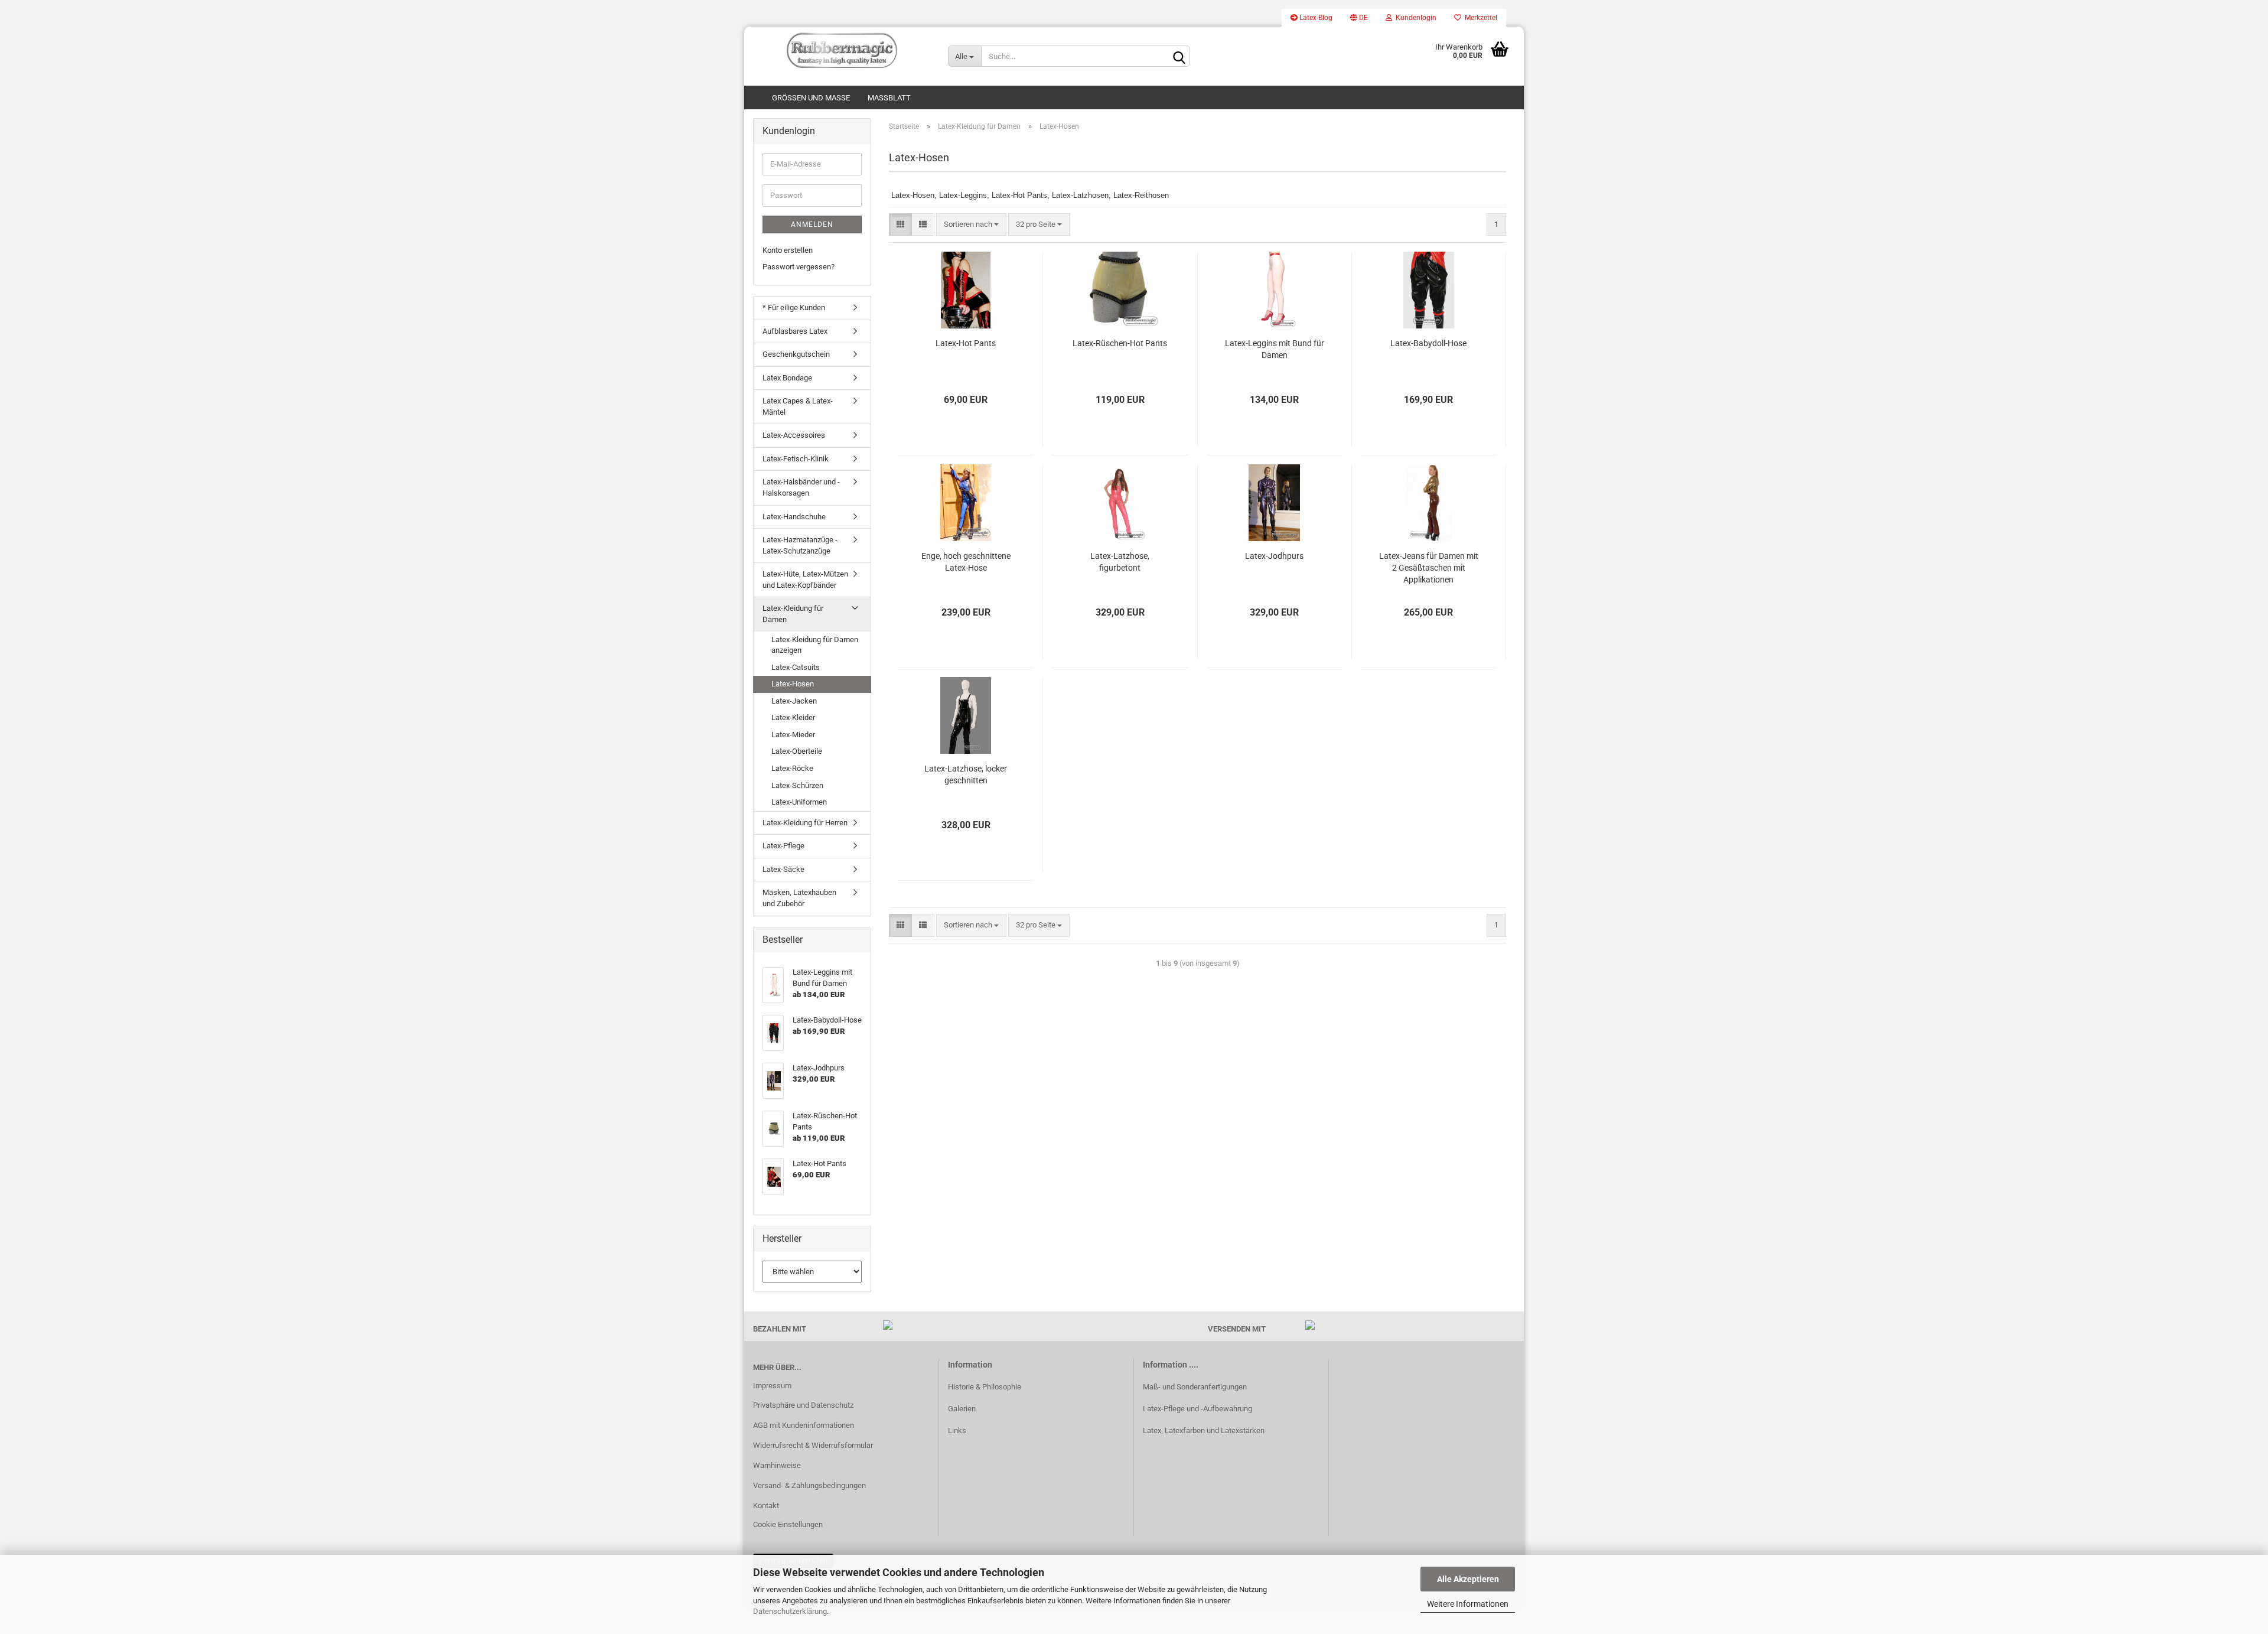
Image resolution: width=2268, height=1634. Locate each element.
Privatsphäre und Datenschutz (803, 1405)
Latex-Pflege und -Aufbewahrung (1197, 1409)
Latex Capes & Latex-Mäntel (798, 406)
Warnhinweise (777, 1465)
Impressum (772, 1386)
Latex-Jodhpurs (1274, 556)
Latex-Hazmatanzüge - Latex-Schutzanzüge (800, 545)
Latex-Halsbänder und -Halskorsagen (801, 487)
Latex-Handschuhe (794, 517)
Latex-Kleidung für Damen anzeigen (815, 645)
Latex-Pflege (783, 846)
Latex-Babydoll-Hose (1428, 343)
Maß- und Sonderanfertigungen (1195, 1387)
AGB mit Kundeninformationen (804, 1425)
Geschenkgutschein (796, 354)
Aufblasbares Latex (795, 331)
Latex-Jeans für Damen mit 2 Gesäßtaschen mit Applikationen (1429, 568)
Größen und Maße (811, 98)
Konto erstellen (788, 250)
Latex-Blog (1315, 18)
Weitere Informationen (1468, 1604)
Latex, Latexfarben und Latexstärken (1204, 1430)
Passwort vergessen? (799, 267)
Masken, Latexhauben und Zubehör (799, 898)
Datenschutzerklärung (790, 1611)
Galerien (962, 1409)
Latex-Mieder (793, 735)
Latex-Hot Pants (966, 343)
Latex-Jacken (794, 701)
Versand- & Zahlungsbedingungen (809, 1485)
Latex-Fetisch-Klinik (796, 459)
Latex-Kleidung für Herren (805, 823)
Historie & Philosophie (985, 1387)
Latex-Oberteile (797, 751)
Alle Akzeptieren (1468, 1579)
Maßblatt (889, 98)
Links (957, 1430)
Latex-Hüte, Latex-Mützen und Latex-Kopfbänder (805, 580)
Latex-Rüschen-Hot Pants (1120, 343)
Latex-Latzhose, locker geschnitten (966, 774)
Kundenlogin (1414, 18)
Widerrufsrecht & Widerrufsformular (813, 1445)
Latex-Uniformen (799, 802)
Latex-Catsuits (796, 667)
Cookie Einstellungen (788, 1524)
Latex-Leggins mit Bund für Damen (1275, 349)
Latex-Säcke (783, 869)
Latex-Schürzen (797, 785)
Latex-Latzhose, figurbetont (1120, 562)
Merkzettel (1479, 18)
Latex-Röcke (792, 768)
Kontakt (766, 1506)
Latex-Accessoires (794, 435)
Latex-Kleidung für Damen (793, 614)
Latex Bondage (787, 378)
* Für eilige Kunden (794, 307)
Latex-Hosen (793, 684)
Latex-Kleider (793, 717)
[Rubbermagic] (842, 50)
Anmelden (812, 224)
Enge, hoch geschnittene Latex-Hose (966, 562)
